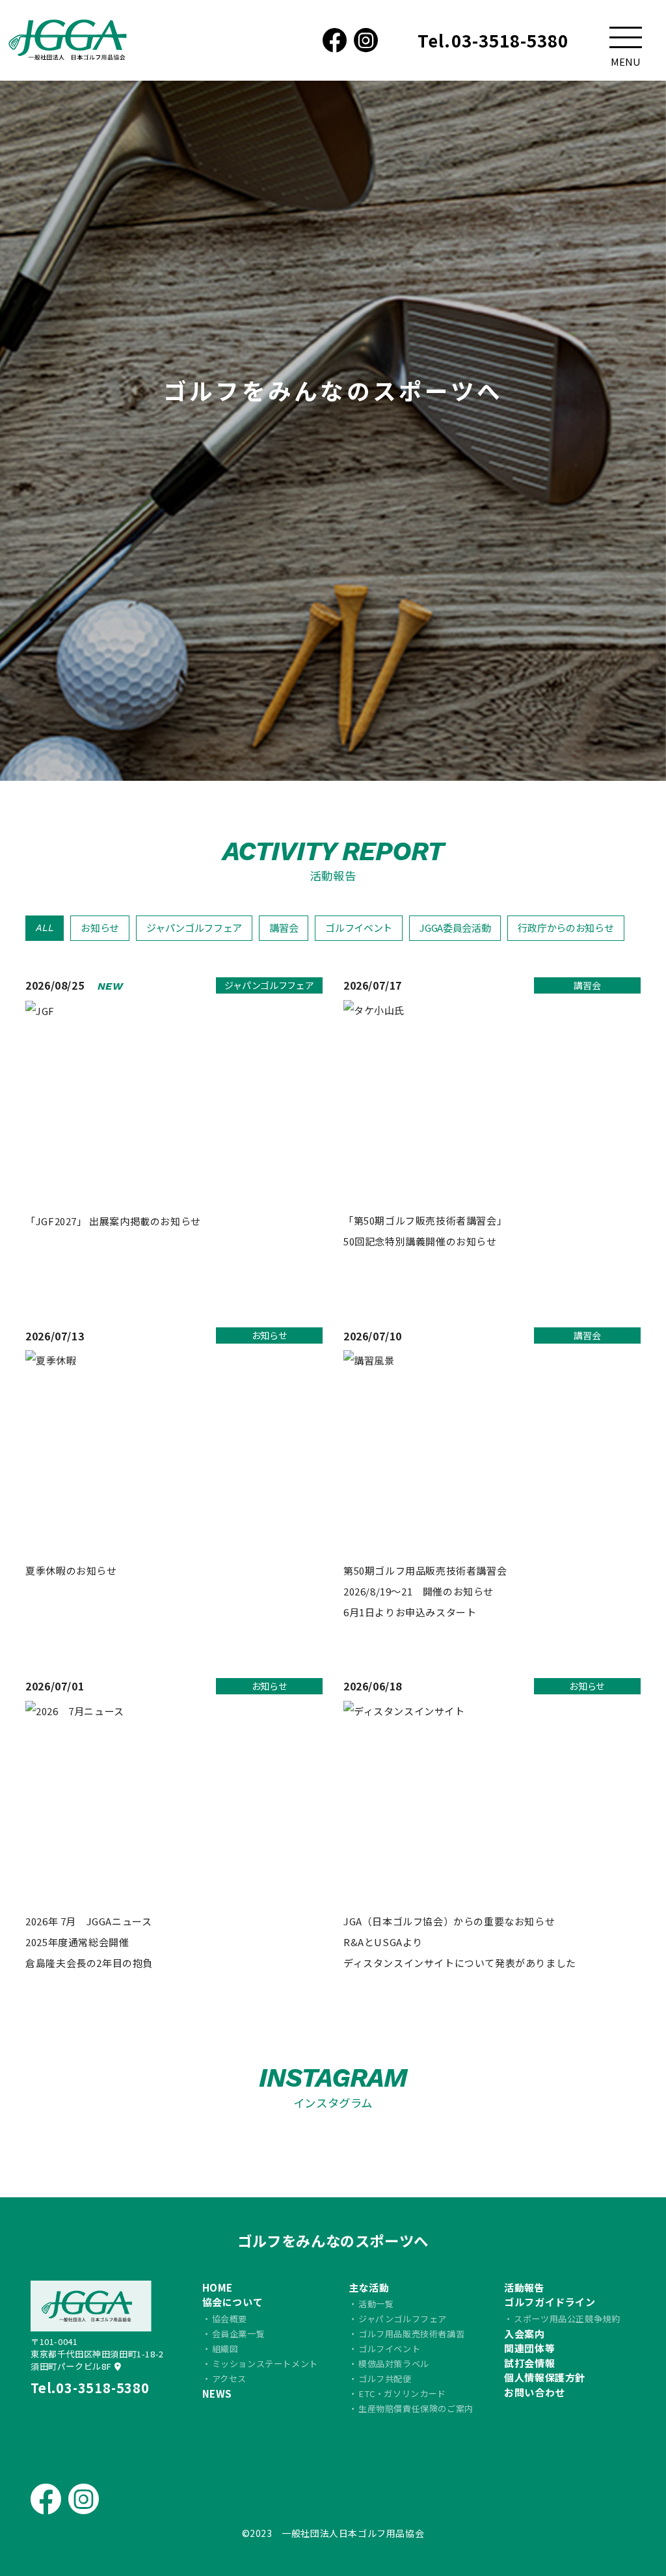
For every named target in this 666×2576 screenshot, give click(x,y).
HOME (218, 2287)
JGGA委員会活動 (455, 928)
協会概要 (230, 2319)
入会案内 (524, 2334)
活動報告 (524, 2287)
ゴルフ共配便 (385, 2379)
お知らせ (100, 928)
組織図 (225, 2349)
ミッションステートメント (265, 2364)
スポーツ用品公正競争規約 (567, 2319)
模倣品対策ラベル (394, 2364)
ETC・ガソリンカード (402, 2393)
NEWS (217, 2393)
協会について (233, 2302)
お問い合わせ (535, 2392)
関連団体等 (529, 2348)
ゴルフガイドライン (550, 2302)
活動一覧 (376, 2304)
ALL (45, 928)
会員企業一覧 (239, 2334)
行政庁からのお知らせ (566, 928)
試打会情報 (529, 2363)
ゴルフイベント (359, 928)
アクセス (229, 2379)
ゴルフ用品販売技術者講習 (411, 2334)
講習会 (284, 928)
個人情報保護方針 (545, 2377)
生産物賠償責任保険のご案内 (416, 2408)
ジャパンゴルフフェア (194, 928)
